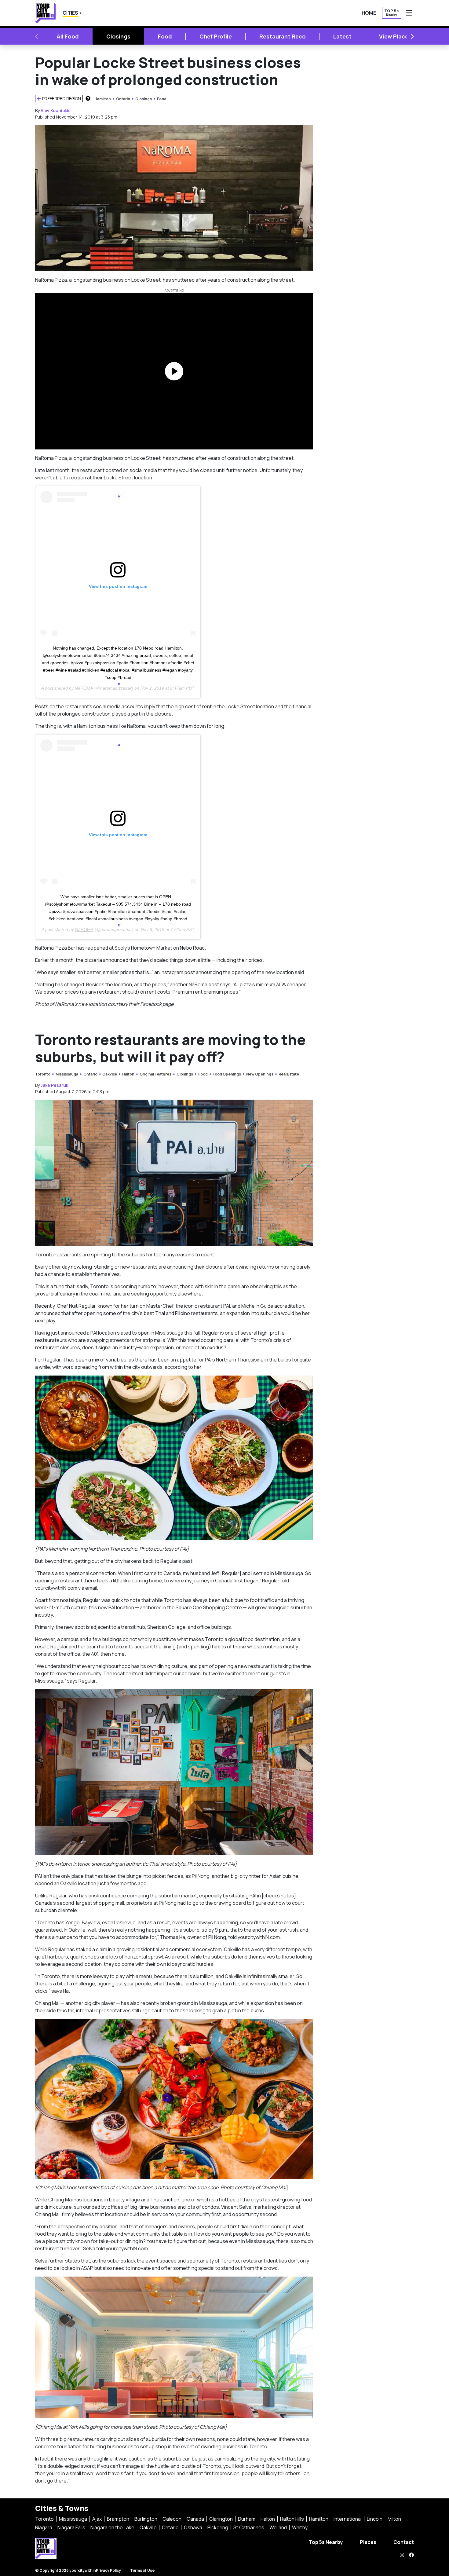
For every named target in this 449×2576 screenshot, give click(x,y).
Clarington (221, 2519)
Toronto (43, 1074)
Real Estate (289, 1074)
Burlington (146, 2519)
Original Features (155, 1074)
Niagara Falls (71, 2527)
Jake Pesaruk (54, 1085)
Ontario (123, 99)
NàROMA (84, 688)
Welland (278, 2527)
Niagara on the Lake (112, 2527)
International (348, 2519)
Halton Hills (292, 2519)
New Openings (260, 1074)
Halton (128, 1074)
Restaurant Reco (283, 36)
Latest (342, 36)
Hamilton (103, 99)
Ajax (97, 2519)
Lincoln (375, 2519)
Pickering (218, 2527)
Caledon (172, 2519)
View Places (395, 36)
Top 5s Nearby (326, 2542)
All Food (68, 36)
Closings (118, 36)
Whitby (300, 2527)
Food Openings (227, 1074)
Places (368, 2542)
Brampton (118, 2519)
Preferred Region (62, 99)
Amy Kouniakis (56, 110)
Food (165, 36)
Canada (195, 2519)
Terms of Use (142, 2570)
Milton (394, 2519)
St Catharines (249, 2527)
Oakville (110, 1074)
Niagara (44, 2527)
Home (369, 13)
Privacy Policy (108, 2570)
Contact (404, 2542)
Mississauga (67, 1074)
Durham (247, 2519)
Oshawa (193, 2527)
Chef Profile (216, 36)
